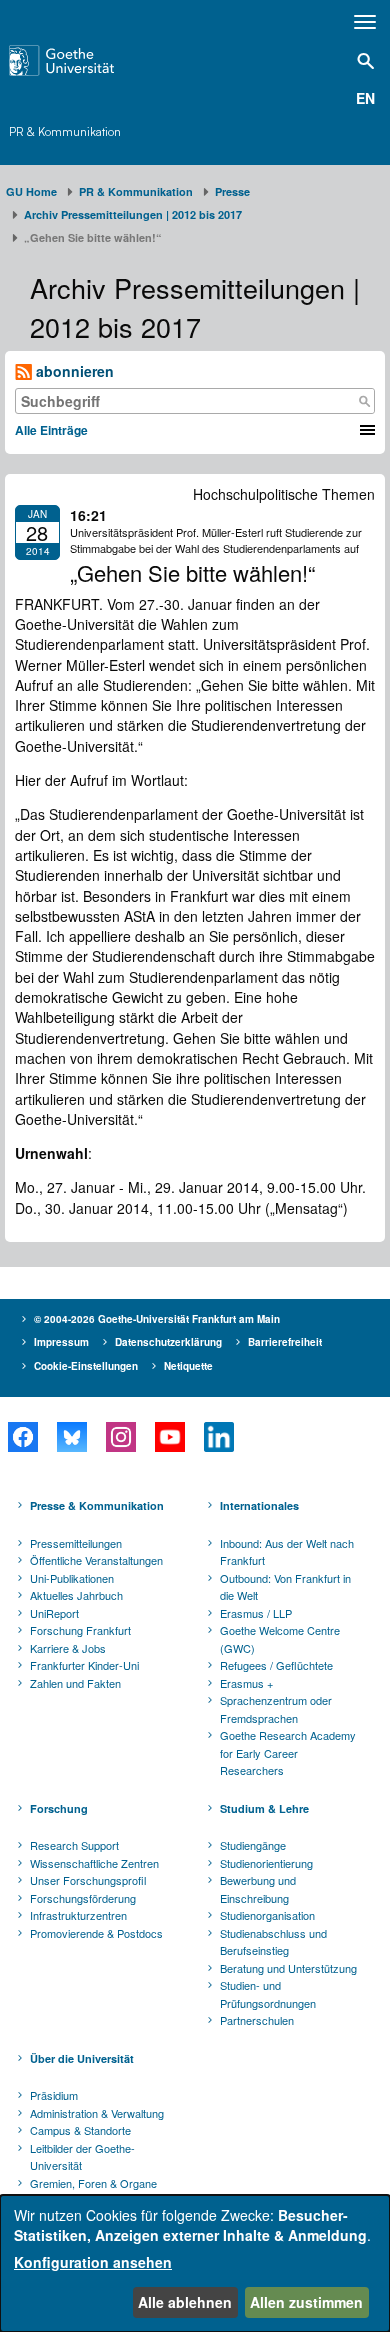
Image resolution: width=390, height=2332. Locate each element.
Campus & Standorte (80, 2130)
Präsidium (54, 2095)
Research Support (74, 1845)
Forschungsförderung (83, 1898)
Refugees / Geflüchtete (276, 1665)
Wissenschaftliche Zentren (94, 1863)
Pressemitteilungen (76, 1543)
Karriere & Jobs (68, 1648)
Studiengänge (253, 1845)
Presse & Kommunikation (97, 1505)
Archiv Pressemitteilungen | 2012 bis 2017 (133, 214)
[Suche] (364, 401)
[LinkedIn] (218, 1437)
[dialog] (195, 2263)
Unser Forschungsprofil (88, 1880)
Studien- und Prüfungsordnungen (268, 1994)
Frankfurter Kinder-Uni (84, 1665)
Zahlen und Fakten (75, 1683)
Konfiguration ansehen (93, 2262)
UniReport (54, 1613)
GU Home (31, 191)
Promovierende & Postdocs (96, 1933)
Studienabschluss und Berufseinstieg (273, 1942)
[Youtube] (169, 1437)
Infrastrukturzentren (78, 1915)
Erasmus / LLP (256, 1613)
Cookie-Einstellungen (86, 1366)
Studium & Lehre (264, 1808)
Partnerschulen (257, 2020)
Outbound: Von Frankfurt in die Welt (285, 1587)
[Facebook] (22, 1437)
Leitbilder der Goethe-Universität (82, 2157)
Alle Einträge (51, 430)
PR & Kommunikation (65, 131)
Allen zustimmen (306, 2302)
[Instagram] (120, 1437)
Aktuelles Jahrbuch (76, 1595)
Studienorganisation (267, 1915)
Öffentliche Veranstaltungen (96, 1560)
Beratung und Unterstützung (288, 1968)
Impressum (61, 1342)
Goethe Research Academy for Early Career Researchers (288, 1752)
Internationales (259, 1505)
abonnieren (73, 371)
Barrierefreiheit (285, 1342)
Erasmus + (246, 1683)
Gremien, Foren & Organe (93, 2183)
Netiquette (188, 1366)
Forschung (59, 1808)
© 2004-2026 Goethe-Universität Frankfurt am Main (157, 1319)
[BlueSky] (71, 1437)
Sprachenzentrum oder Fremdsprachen (276, 1709)
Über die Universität (82, 2058)
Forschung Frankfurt (80, 1630)
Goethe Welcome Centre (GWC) (280, 1639)
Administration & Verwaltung (97, 2113)
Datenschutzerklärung (168, 1342)
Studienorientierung (266, 1863)
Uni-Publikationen (72, 1578)
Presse (232, 191)
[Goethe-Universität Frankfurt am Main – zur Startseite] (87, 60)
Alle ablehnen (185, 2302)
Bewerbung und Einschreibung (258, 1889)
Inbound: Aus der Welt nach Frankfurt (287, 1552)
